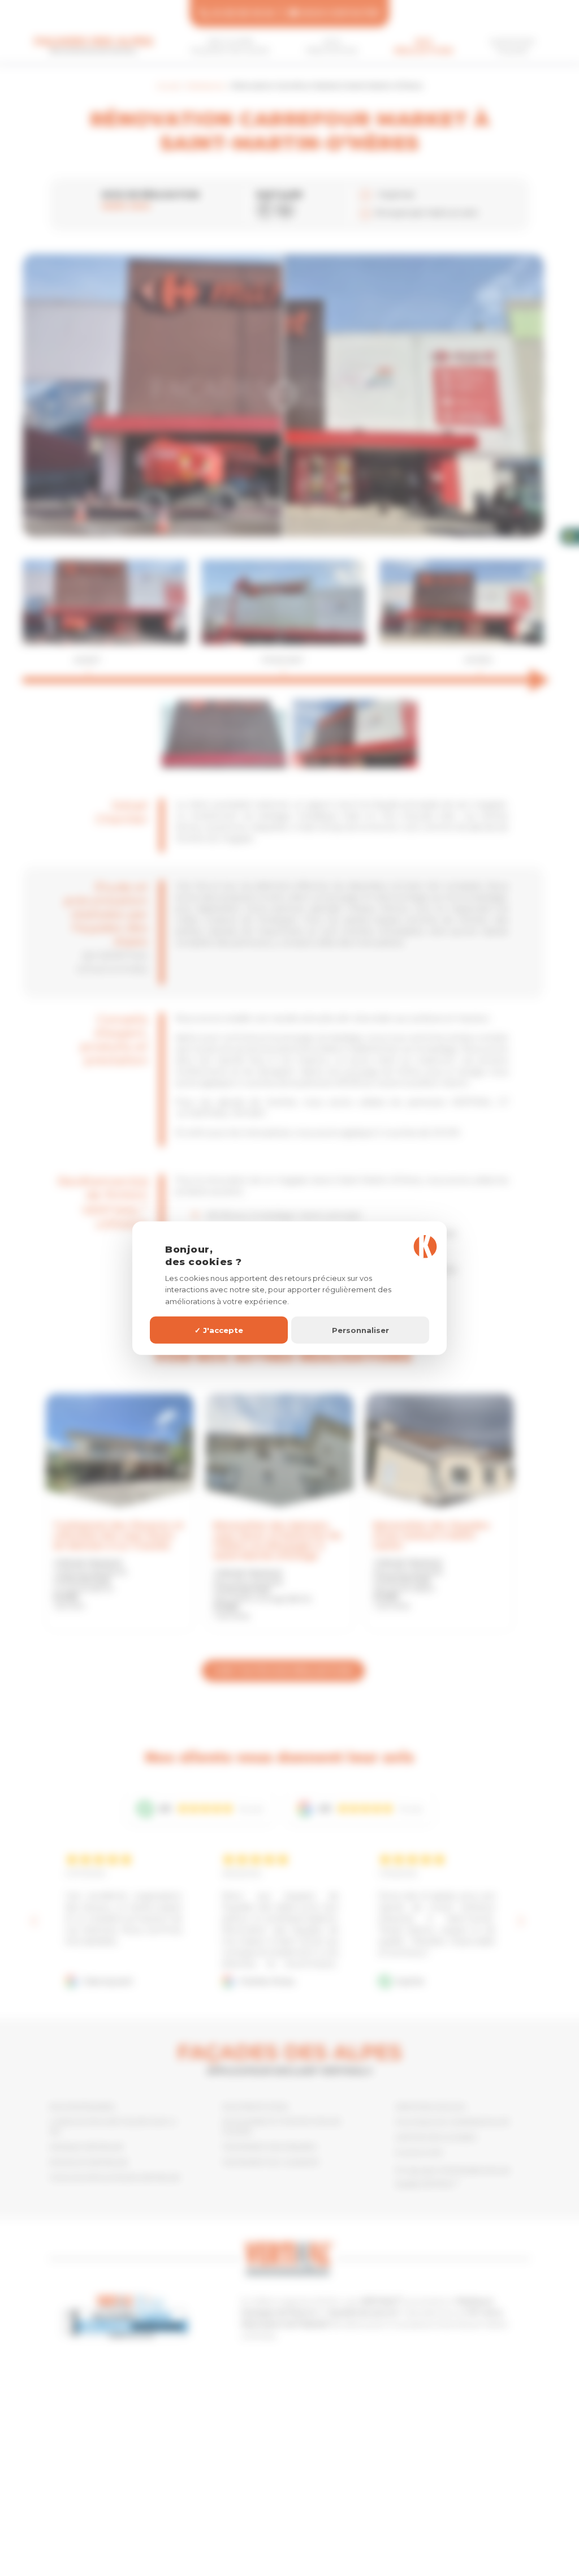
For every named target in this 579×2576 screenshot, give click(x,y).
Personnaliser (360, 1330)
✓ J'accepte (219, 1330)
